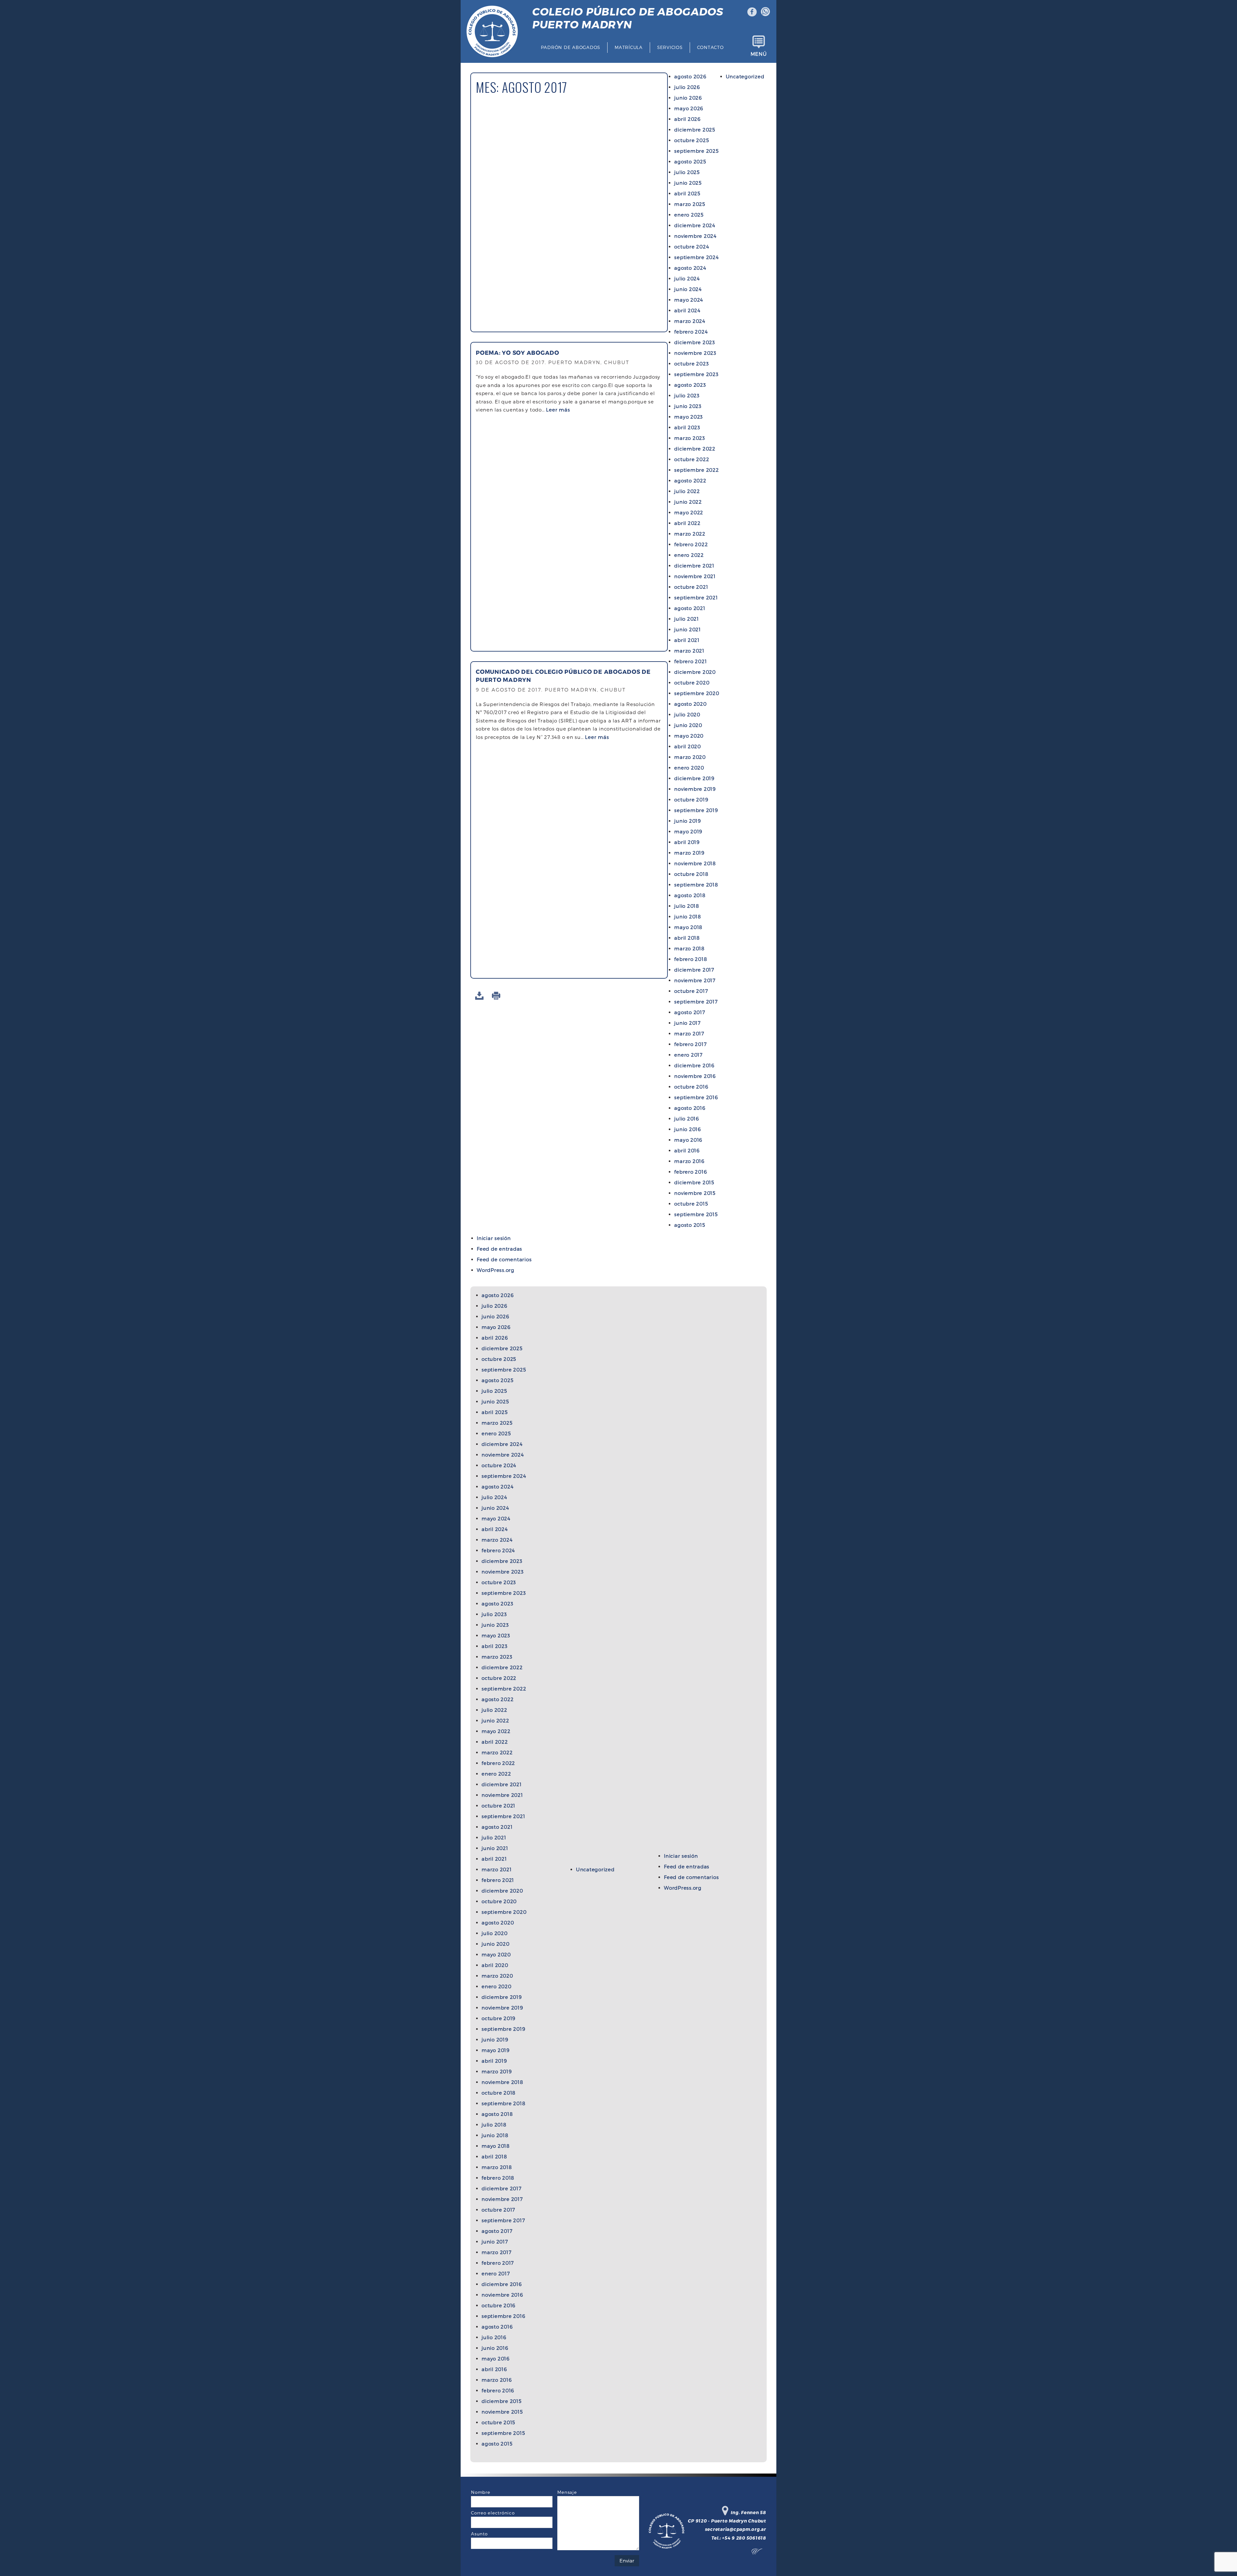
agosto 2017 (690, 1012)
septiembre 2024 (696, 257)
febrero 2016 (690, 1172)
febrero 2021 (690, 661)
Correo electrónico (493, 2513)
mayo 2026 (689, 108)
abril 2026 (687, 119)
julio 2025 (687, 172)
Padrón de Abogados (571, 47)
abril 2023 (687, 427)
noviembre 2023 (695, 353)
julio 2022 (687, 491)
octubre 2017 (691, 991)
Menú (759, 54)
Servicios (670, 47)
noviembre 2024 (695, 236)
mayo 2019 (688, 831)
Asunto (479, 2534)
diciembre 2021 (694, 566)
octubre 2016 (691, 1087)
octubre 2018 (691, 874)
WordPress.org (496, 1270)
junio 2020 (688, 725)
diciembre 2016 (694, 1065)
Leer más (558, 410)
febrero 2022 (691, 544)
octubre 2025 (691, 140)
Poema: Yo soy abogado (518, 352)
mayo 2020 (689, 736)
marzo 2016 (689, 1161)
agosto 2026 (690, 76)
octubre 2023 (691, 363)
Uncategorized (745, 76)
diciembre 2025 (695, 130)
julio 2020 (687, 714)
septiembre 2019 (696, 810)
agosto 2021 (690, 608)
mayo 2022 (689, 512)
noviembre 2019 (695, 789)
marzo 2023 (690, 438)
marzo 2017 (689, 1033)
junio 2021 (688, 629)
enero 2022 (689, 555)
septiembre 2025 (696, 151)
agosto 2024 (690, 268)
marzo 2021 (689, 651)
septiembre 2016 (696, 1097)
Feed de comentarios (504, 1259)
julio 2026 (687, 87)
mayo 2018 (688, 927)
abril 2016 (687, 1150)
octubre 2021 (691, 587)
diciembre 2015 (694, 1182)
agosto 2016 (690, 1108)
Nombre (481, 2492)
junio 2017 (687, 1023)
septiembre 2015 (696, 1214)
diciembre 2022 (695, 449)
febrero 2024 (691, 332)
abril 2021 (687, 640)
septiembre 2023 (696, 374)
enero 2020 (689, 768)
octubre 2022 (692, 459)
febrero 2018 (690, 959)
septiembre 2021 (696, 597)
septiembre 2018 (696, 885)
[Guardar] (480, 996)
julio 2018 (687, 906)
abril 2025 (687, 193)
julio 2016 (687, 1119)
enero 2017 (688, 1055)
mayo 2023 (689, 417)
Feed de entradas (499, 1249)
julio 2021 (687, 619)
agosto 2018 (690, 895)
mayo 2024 (689, 300)
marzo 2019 (689, 853)
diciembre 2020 (695, 672)
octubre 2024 (692, 247)
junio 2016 (688, 1129)
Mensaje (567, 2492)
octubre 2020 (692, 683)
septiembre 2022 (696, 470)
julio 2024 (687, 278)
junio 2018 (688, 916)
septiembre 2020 (697, 693)
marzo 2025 (690, 204)
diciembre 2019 (694, 778)
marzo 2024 (690, 321)
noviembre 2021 (695, 576)
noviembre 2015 (695, 1193)
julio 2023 (687, 395)
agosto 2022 (690, 480)
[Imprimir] (497, 996)
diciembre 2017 (694, 970)
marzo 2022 (690, 534)
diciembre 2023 (695, 342)
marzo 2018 (689, 948)
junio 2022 (688, 502)
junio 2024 (688, 289)
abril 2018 (687, 938)
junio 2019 (688, 821)
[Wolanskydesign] (759, 2553)
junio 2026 (688, 98)
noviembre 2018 (695, 863)
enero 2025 (689, 215)
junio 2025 (688, 183)
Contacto (710, 47)
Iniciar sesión (494, 1238)
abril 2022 (687, 523)
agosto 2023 (690, 385)
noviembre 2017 (695, 980)
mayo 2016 (688, 1140)
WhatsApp (766, 12)
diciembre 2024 (695, 225)
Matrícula (629, 47)
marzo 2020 (690, 757)
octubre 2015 (691, 1204)
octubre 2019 (691, 799)
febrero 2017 (690, 1044)
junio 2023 (688, 406)
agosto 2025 (690, 161)
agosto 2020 (690, 704)
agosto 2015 (690, 1225)
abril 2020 (688, 746)
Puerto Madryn (627, 18)
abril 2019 (687, 842)
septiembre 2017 (696, 1002)
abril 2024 (687, 310)
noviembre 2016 (695, 1076)
